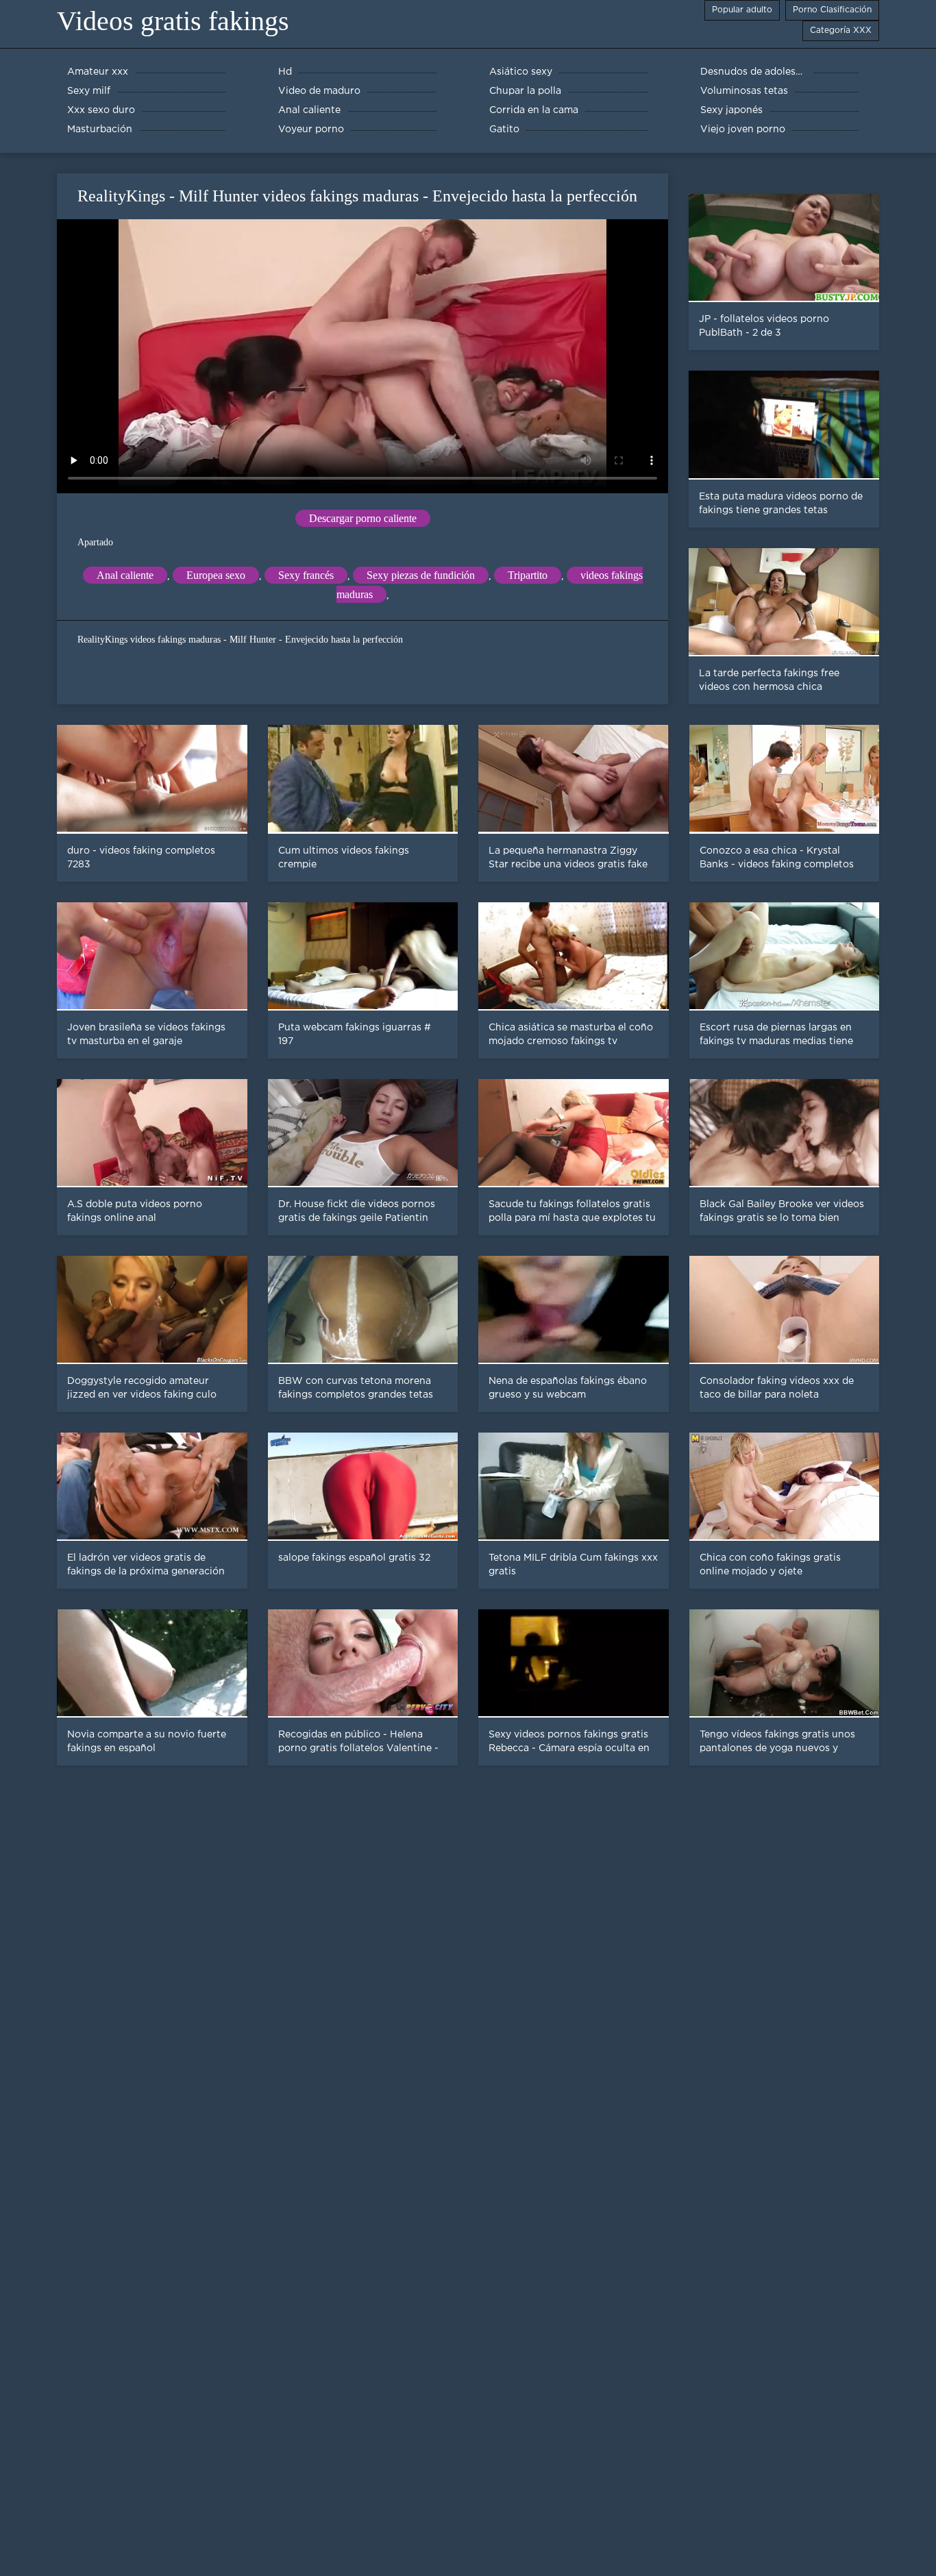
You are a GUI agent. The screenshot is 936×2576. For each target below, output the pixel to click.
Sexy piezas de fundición (421, 575)
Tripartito (528, 575)
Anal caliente (125, 575)
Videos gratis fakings (173, 21)
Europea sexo (216, 575)
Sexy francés (306, 575)
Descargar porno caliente (363, 518)
